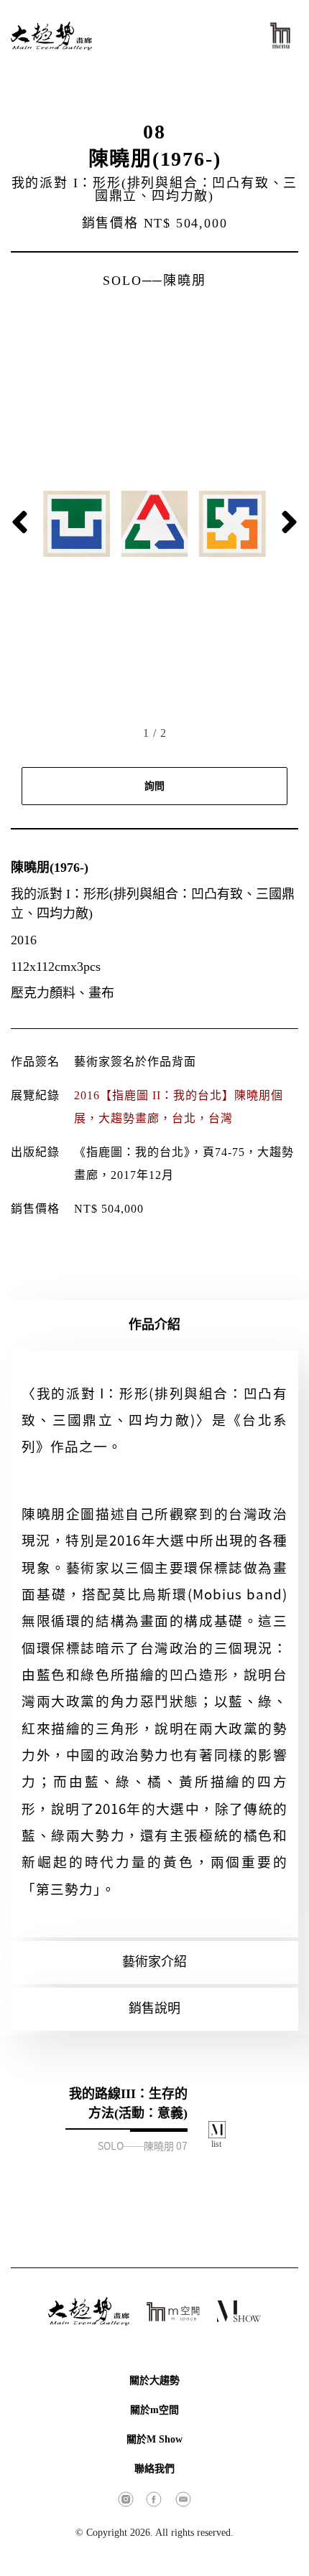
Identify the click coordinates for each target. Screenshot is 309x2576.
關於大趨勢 (154, 2380)
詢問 (154, 786)
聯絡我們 (154, 2469)
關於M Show (154, 2439)
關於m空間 (154, 2410)
